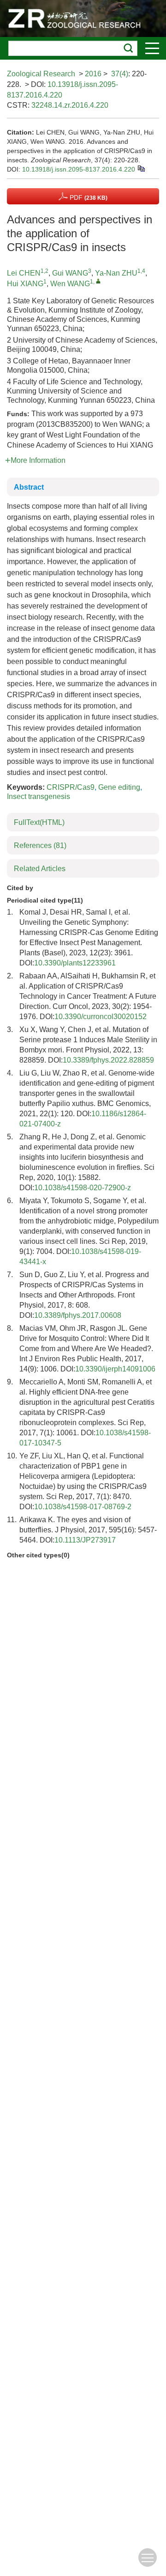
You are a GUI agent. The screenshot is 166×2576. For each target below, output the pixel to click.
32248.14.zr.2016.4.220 (70, 105)
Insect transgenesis (39, 796)
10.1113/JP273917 (85, 1540)
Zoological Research (41, 74)
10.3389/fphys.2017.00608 (78, 1315)
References (40, 845)
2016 (93, 74)
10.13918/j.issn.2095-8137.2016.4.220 (79, 169)
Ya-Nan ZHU (116, 273)
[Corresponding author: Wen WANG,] (98, 281)
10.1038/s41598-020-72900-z (83, 1188)
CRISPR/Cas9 (71, 787)
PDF (88, 197)
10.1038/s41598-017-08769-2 (83, 1507)
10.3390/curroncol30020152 (101, 1017)
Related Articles (40, 869)
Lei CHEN (24, 273)
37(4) (120, 74)
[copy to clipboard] (141, 168)
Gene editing (119, 787)
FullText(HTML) (39, 822)
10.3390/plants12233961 (75, 963)
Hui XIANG (25, 284)
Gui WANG (70, 273)
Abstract (29, 487)
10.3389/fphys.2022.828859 (108, 1060)
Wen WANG (70, 284)
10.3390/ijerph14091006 (115, 1369)
